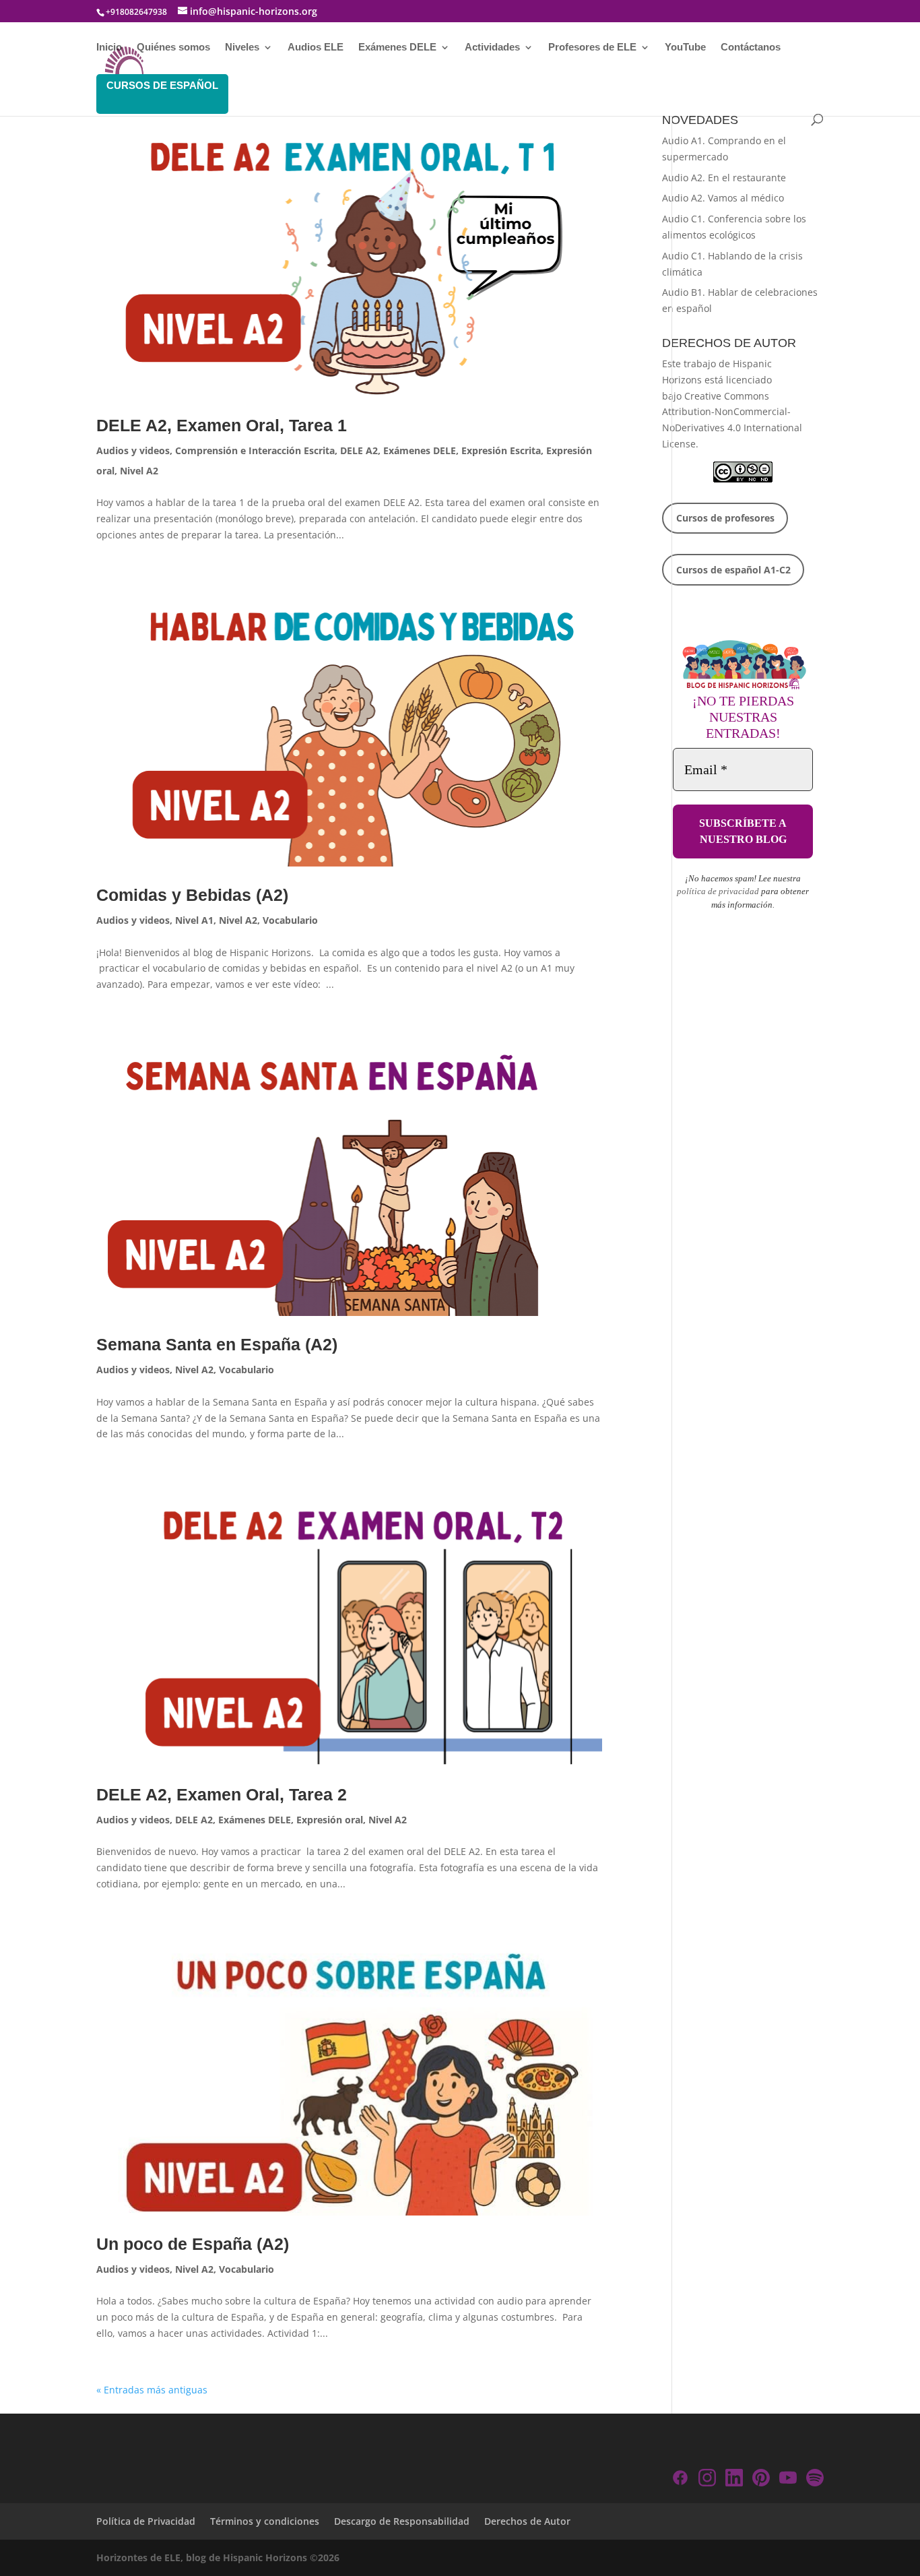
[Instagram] (707, 2480)
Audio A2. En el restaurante (724, 178)
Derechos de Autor (527, 2521)
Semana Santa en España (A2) (217, 1344)
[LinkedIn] (734, 2480)
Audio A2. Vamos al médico (723, 198)
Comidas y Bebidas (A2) (192, 895)
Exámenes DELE (397, 48)
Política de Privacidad (146, 2521)
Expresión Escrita (501, 450)
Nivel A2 (139, 471)
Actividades (492, 48)
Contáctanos (751, 48)
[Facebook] (680, 2480)
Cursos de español (162, 85)
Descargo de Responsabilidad (402, 2521)
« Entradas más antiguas (152, 2390)
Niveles (242, 48)
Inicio (109, 48)
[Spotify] (815, 2480)
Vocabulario (290, 920)
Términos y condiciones (265, 2521)
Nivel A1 (194, 920)
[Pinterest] (761, 2480)
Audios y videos (133, 450)
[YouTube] (788, 2480)
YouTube (685, 48)
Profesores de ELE (592, 48)
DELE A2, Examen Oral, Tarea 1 (222, 425)
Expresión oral (330, 1820)
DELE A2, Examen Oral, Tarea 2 (222, 1794)
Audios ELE (316, 48)
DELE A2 (359, 450)
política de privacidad (718, 891)
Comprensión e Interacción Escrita (255, 450)
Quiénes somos (173, 48)
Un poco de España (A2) (193, 2244)
